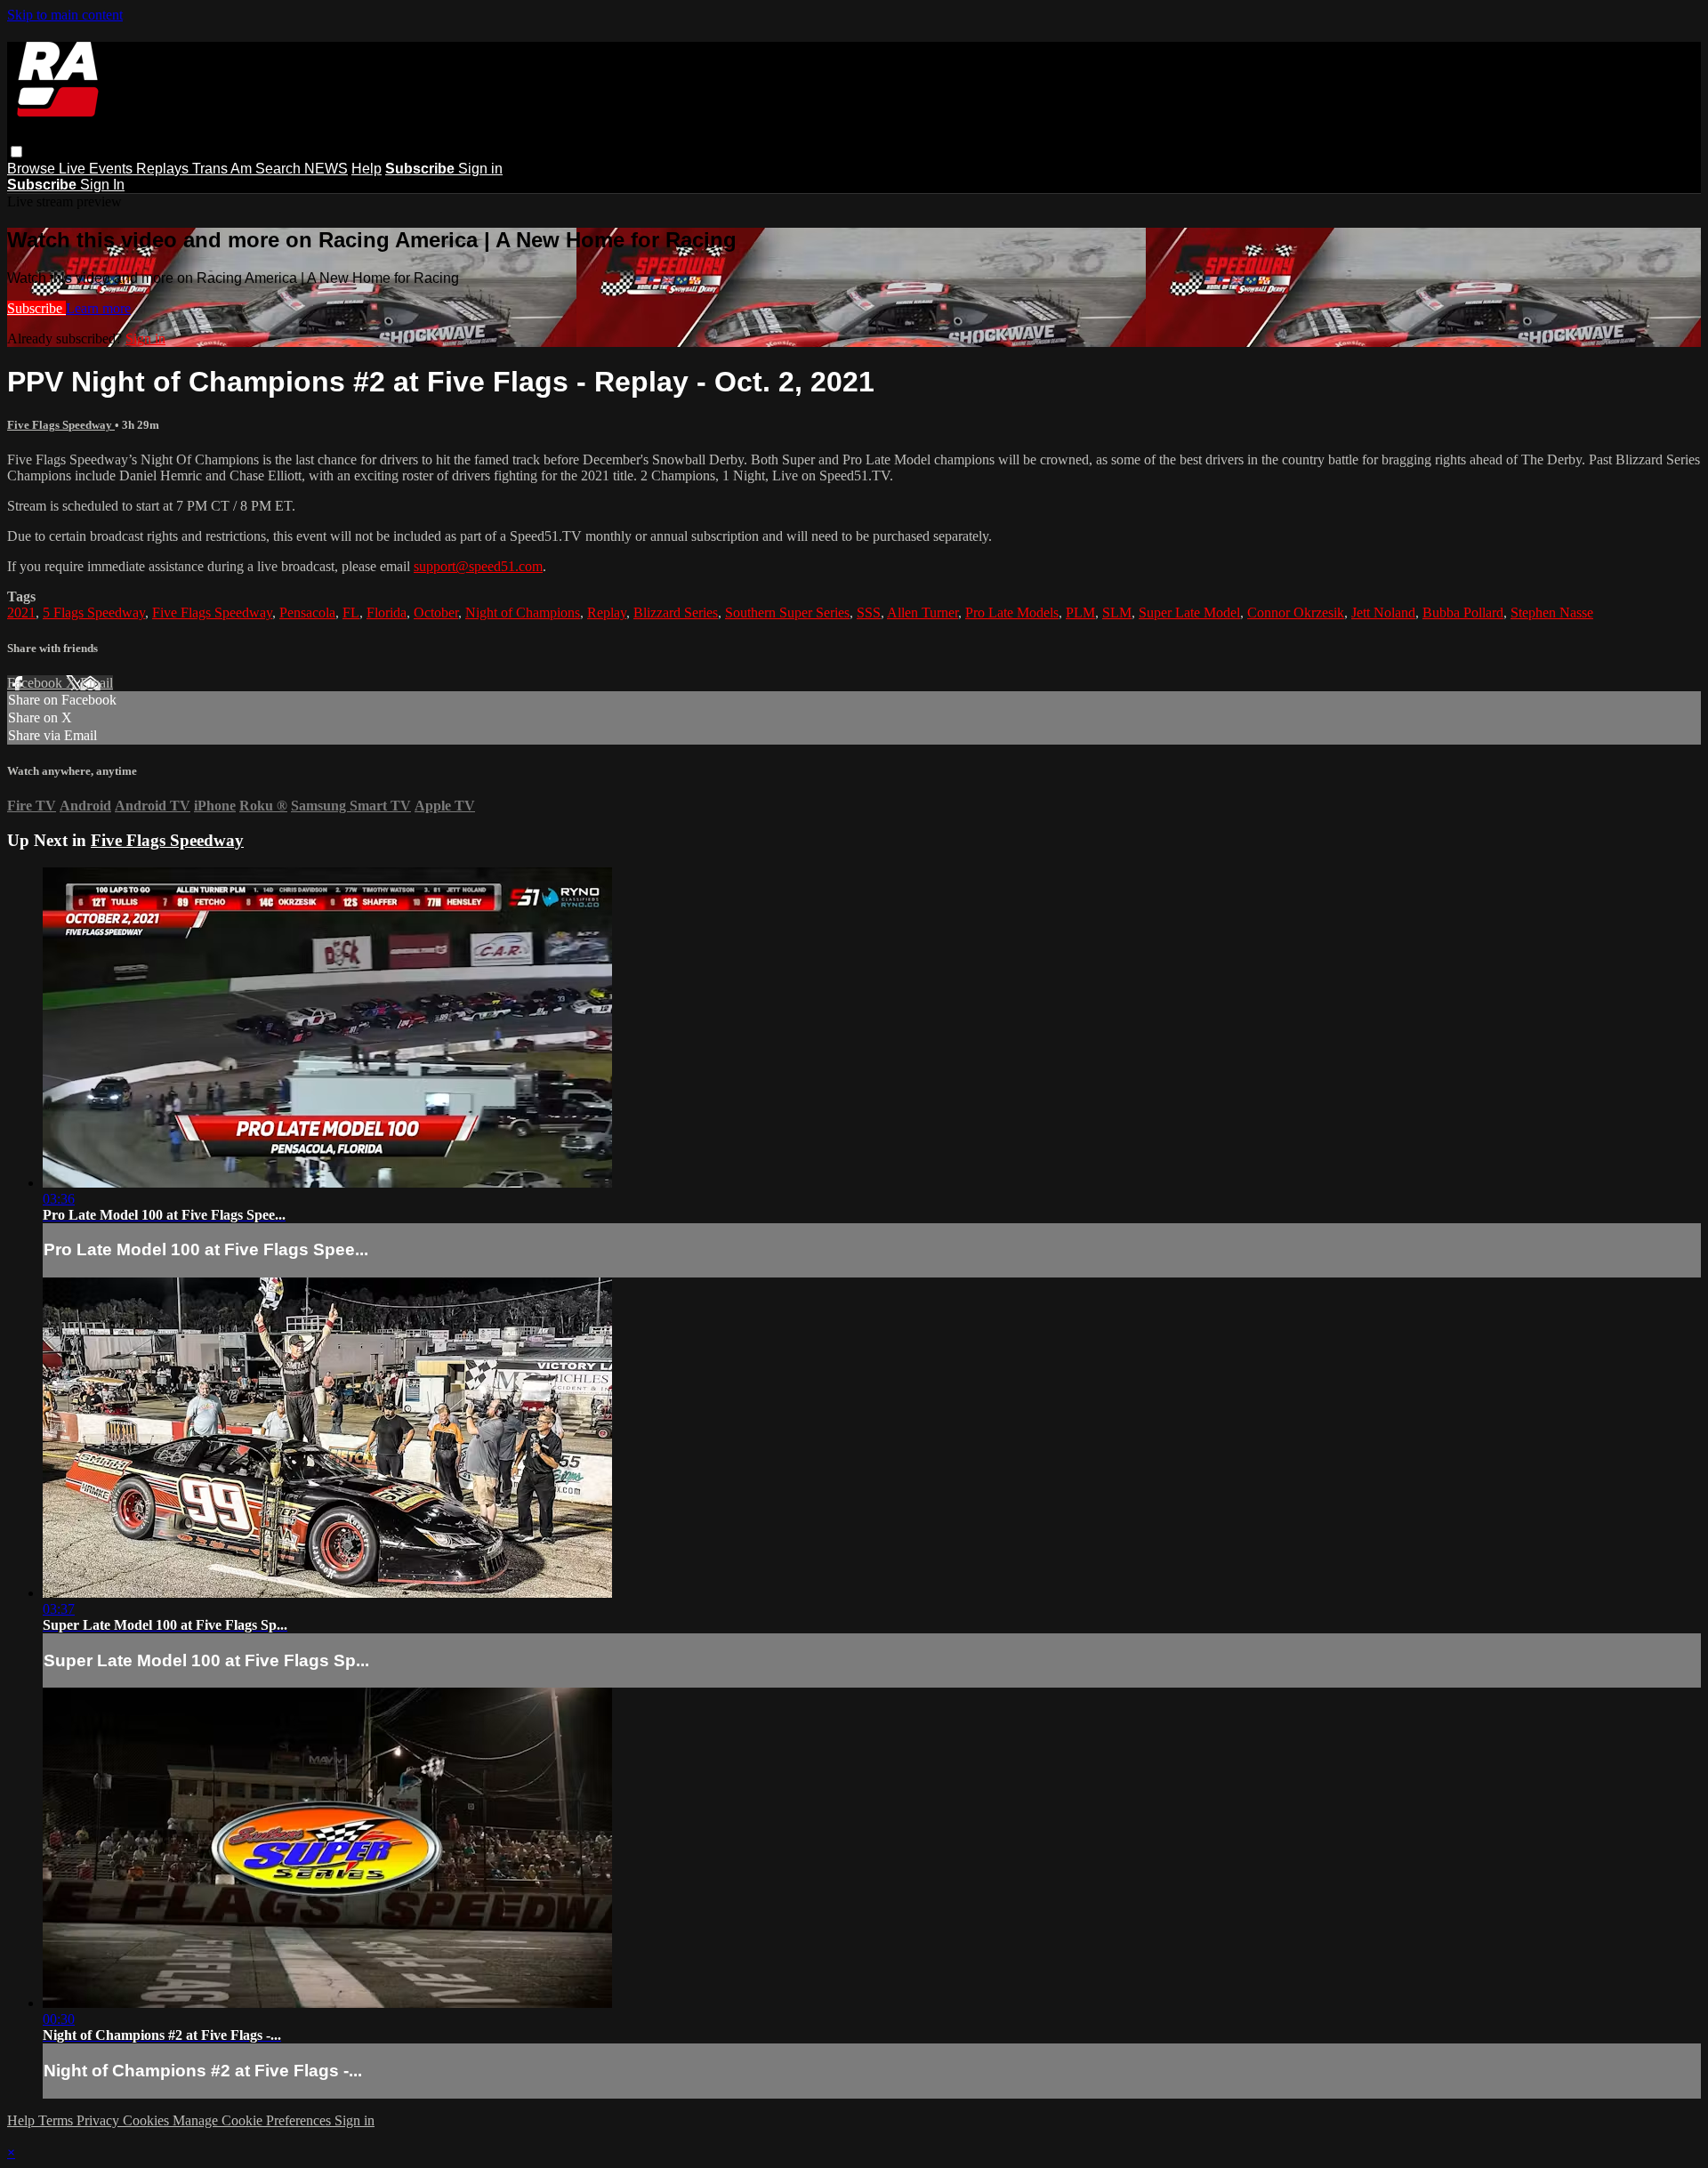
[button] (16, 152)
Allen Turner (922, 613)
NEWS (326, 169)
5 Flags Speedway (94, 613)
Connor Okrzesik (1296, 613)
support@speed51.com (478, 566)
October (436, 613)
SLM (1117, 613)
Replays (164, 169)
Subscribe (36, 308)
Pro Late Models (1012, 613)
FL (351, 613)
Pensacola (307, 613)
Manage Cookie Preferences (254, 2120)
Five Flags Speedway (61, 425)
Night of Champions (523, 613)
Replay (607, 613)
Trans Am (224, 169)
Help (367, 169)
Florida (387, 613)
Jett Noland (1383, 613)
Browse (33, 169)
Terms (57, 2120)
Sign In (102, 185)
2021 (21, 613)
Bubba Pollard (1463, 613)
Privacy (100, 2120)
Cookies (148, 2120)
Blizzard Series (676, 613)
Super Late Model (1189, 613)
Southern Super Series (787, 613)
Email (97, 683)
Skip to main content (65, 15)
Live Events (97, 169)
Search (280, 169)
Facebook (36, 683)
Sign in (480, 169)
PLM (1080, 613)
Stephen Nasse (1552, 613)
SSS (869, 613)
